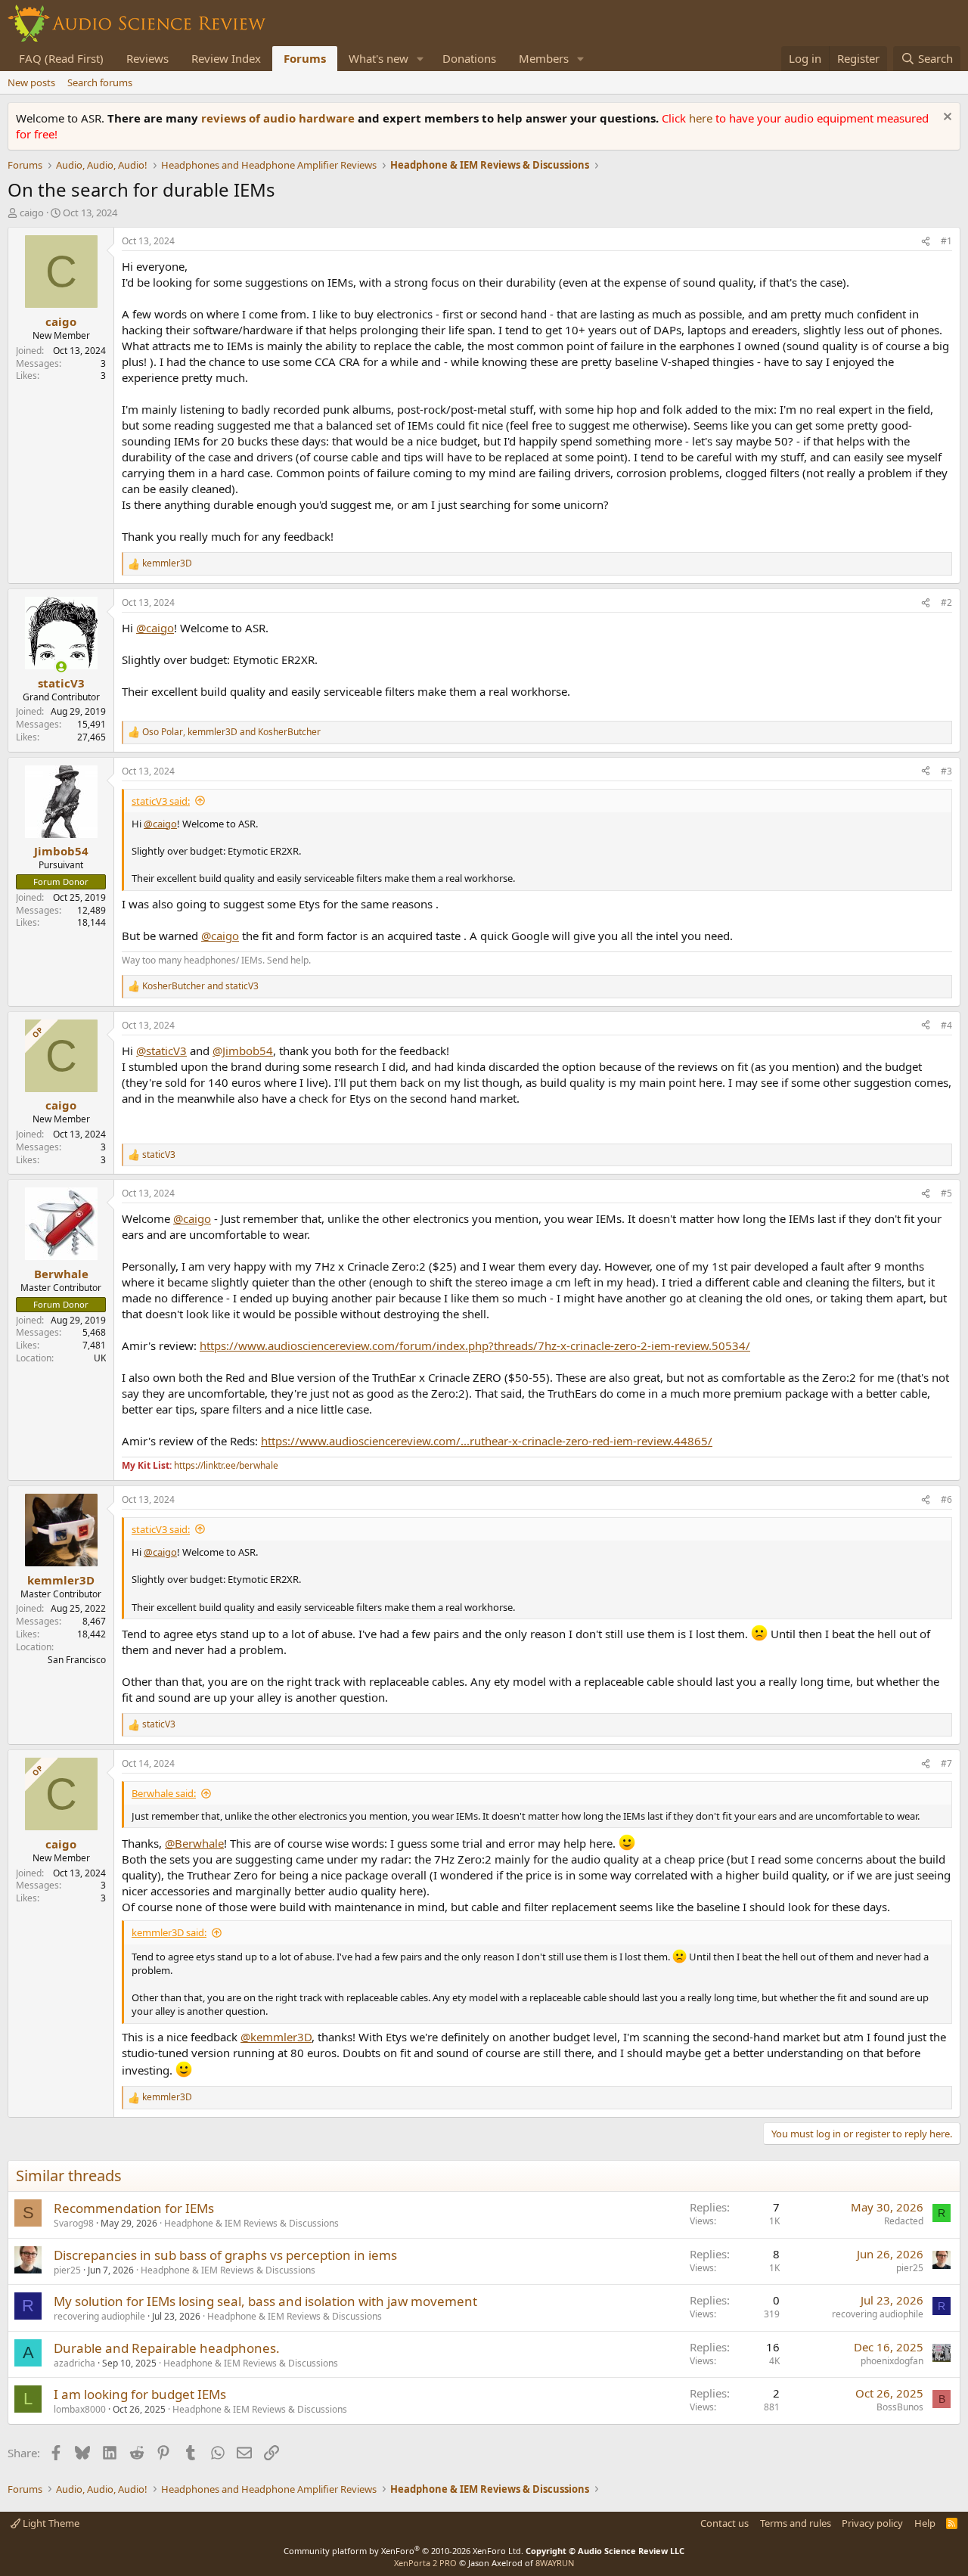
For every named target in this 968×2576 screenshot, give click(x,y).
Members (544, 58)
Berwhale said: (164, 1793)
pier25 (67, 2270)
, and (231, 732)
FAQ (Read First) (61, 58)
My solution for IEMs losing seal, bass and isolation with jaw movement (265, 2301)
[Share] (926, 242)
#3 (946, 771)
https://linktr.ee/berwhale (226, 1465)
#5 (946, 1193)
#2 (946, 602)
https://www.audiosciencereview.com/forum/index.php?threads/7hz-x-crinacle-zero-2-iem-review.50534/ (475, 1345)
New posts (31, 82)
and (200, 986)
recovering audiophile (99, 2316)
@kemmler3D (276, 2037)
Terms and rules (796, 2523)
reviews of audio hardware (279, 118)
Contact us (724, 2523)
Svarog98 (74, 2223)
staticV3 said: (161, 801)
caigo (32, 213)
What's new (379, 58)
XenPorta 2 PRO (425, 2563)
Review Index (226, 58)
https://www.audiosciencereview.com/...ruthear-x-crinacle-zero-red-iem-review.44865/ (487, 1441)
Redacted (904, 2221)
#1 (946, 241)
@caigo (155, 628)
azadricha (74, 2363)
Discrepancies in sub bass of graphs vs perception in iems (225, 2255)
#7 (946, 1763)
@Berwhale (194, 1843)
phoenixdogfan (892, 2361)
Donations (469, 58)
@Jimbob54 (243, 1051)
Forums (305, 58)
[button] (420, 59)
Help (925, 2523)
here (702, 118)
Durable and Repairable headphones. (167, 2348)
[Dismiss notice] (946, 118)
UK (100, 1358)
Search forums (100, 82)
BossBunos (900, 2407)
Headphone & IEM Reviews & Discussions (251, 2223)
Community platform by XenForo (403, 2551)
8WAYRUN (555, 2563)
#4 (946, 1025)
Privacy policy (872, 2523)
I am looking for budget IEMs (140, 2394)
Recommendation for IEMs (134, 2208)
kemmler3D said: (169, 1932)
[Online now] (61, 667)
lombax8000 (80, 2409)
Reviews (147, 58)
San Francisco (77, 1660)
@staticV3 (161, 1051)
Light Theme (50, 2523)
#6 (946, 1499)
